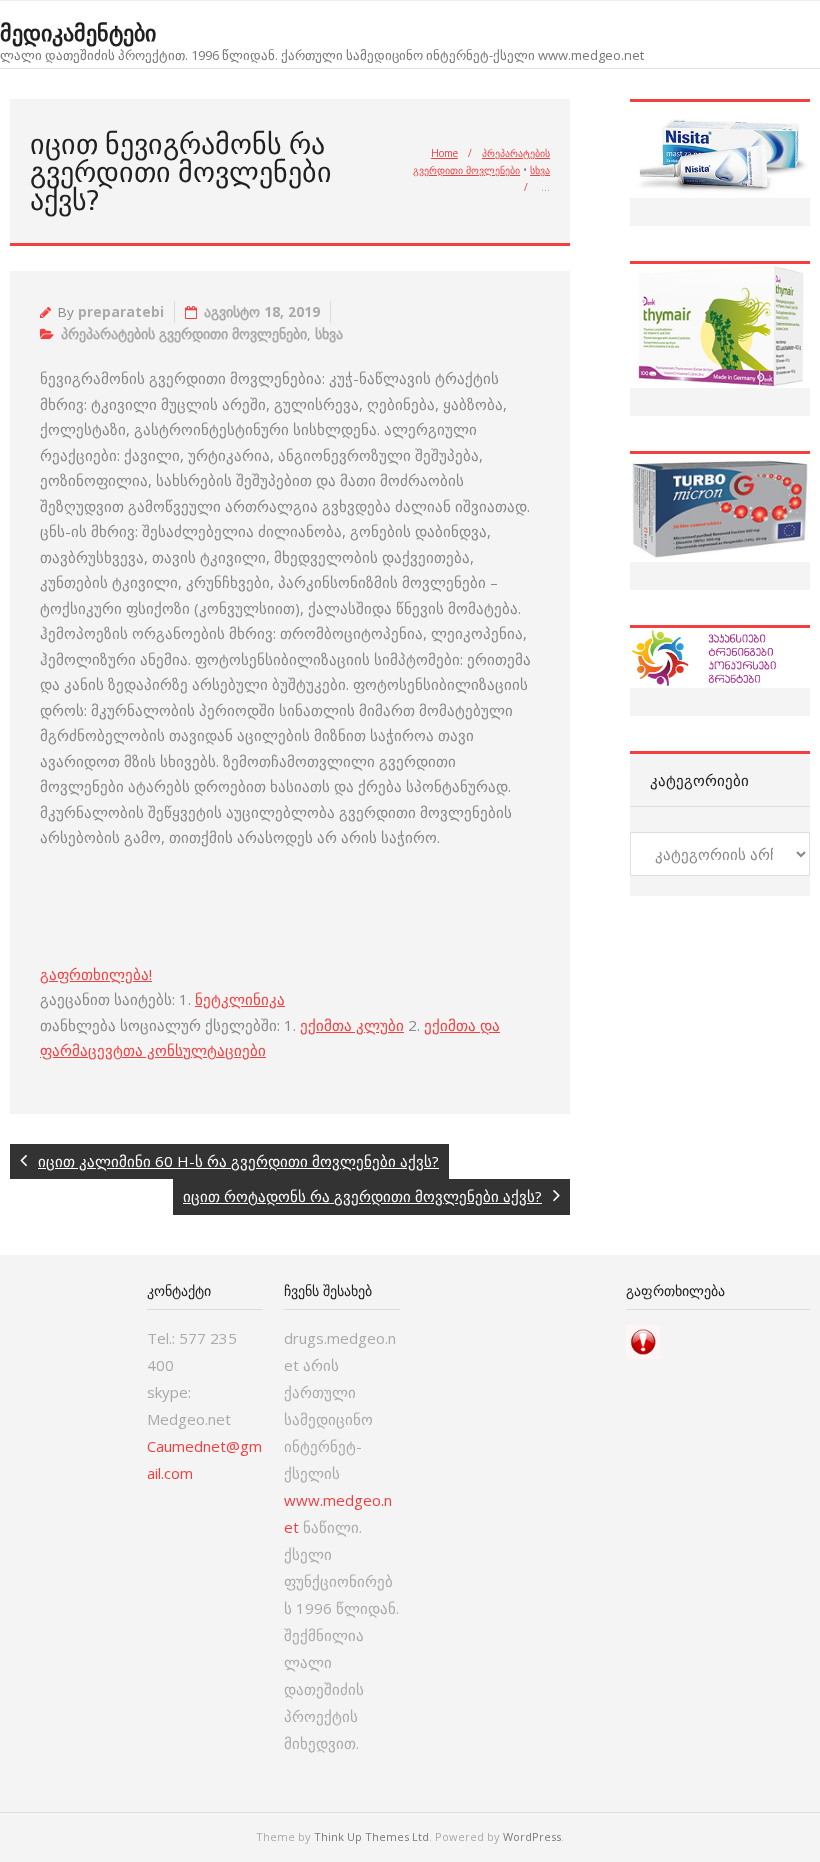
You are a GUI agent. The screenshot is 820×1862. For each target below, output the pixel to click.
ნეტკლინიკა (240, 999)
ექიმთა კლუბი (352, 1025)
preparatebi (121, 312)
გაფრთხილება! (96, 974)
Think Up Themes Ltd (371, 1836)
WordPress (532, 1836)
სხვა (540, 170)
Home (444, 153)
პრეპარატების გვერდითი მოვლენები (184, 334)
